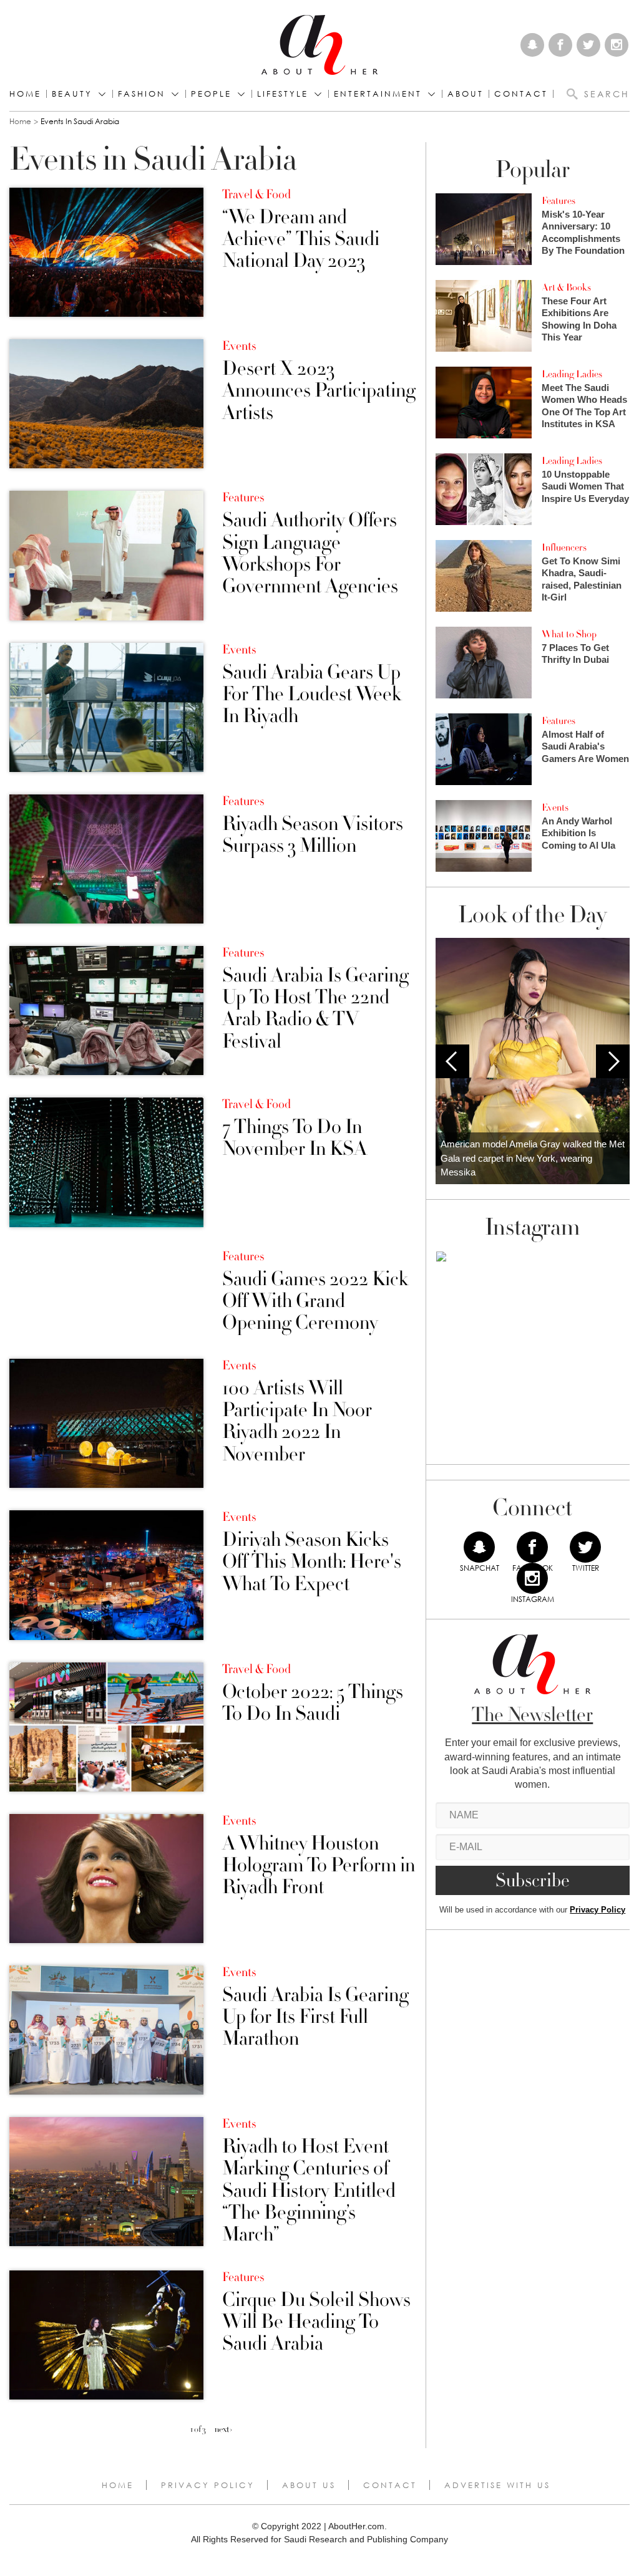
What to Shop (569, 634)
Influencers (564, 548)
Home (25, 94)
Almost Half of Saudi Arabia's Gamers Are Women (585, 746)
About (466, 94)
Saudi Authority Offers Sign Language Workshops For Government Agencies (310, 553)
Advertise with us (497, 2485)
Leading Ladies (572, 374)
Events (239, 346)
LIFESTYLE (283, 94)
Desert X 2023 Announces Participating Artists (319, 391)
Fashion (142, 94)
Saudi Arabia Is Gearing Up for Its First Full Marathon (315, 2017)
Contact (390, 2485)
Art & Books (566, 287)
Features (243, 498)
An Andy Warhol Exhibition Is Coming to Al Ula (578, 833)
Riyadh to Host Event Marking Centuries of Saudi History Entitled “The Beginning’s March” (309, 2191)
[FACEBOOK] (532, 1547)
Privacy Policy (598, 1910)
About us (309, 2485)
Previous (452, 1061)
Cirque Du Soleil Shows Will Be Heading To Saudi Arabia (316, 2322)
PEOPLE (211, 94)
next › (223, 2429)
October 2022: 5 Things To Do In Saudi (313, 1703)
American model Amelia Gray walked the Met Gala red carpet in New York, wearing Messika (533, 1158)
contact (521, 94)
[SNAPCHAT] (479, 1547)
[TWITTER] (585, 1547)
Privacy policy (208, 2485)
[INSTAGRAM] (532, 1578)
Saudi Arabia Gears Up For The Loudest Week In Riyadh (312, 695)
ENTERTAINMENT (378, 94)
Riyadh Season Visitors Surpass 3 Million (313, 835)
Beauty (72, 94)
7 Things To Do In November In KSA (295, 1138)
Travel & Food (256, 195)
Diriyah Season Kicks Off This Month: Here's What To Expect (312, 1562)
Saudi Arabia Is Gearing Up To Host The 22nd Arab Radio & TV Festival (315, 1009)
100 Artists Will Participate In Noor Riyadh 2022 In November (297, 1421)
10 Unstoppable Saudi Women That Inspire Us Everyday (585, 486)
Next (613, 1061)
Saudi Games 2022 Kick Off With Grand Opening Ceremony (315, 1301)
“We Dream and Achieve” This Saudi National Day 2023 (301, 239)
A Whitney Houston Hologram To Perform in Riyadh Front (319, 1866)
